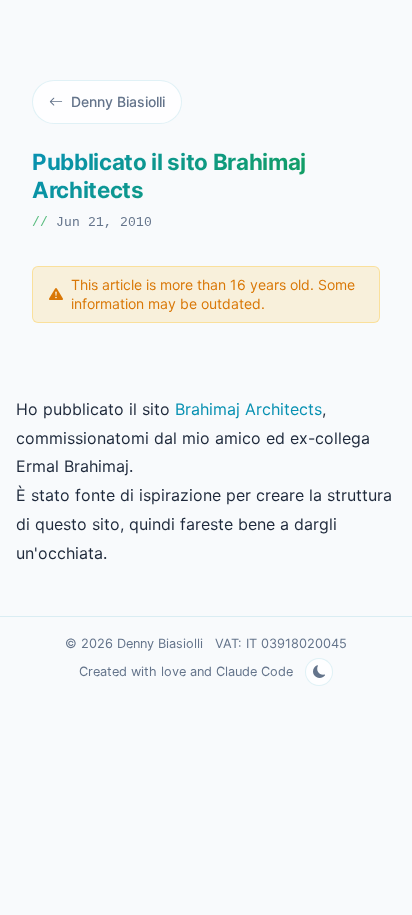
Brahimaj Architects (248, 409)
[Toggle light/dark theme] (319, 672)
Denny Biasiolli (118, 101)
